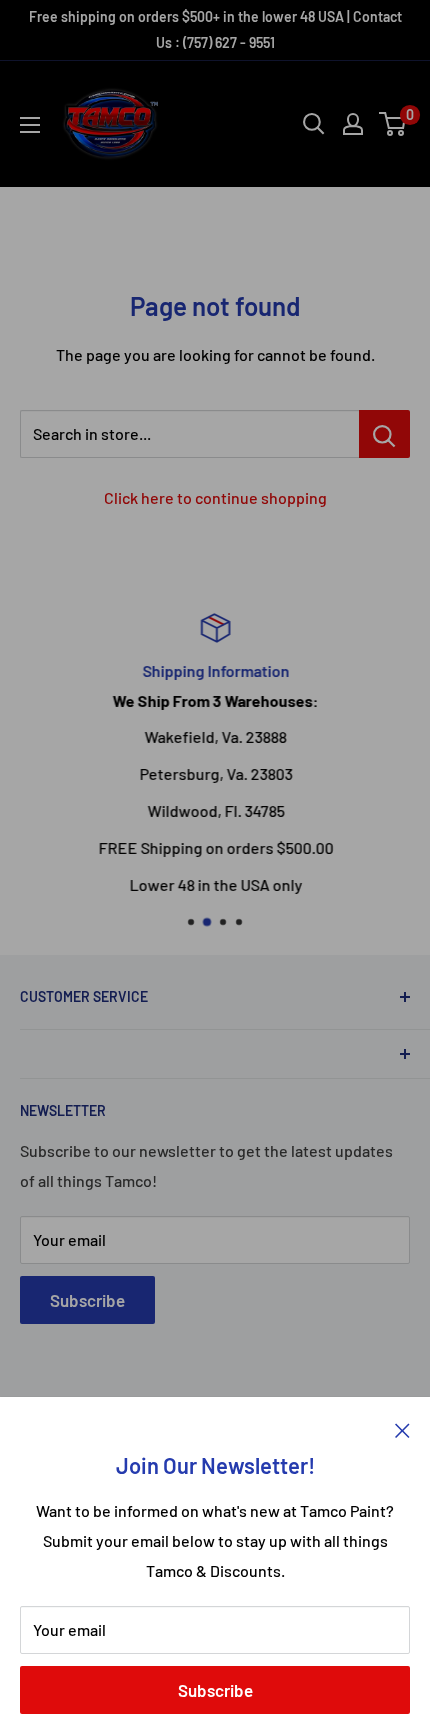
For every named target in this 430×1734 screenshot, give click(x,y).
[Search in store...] (384, 434)
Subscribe (215, 1690)
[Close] (402, 1428)
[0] (393, 124)
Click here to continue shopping (215, 497)
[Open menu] (30, 125)
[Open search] (314, 124)
